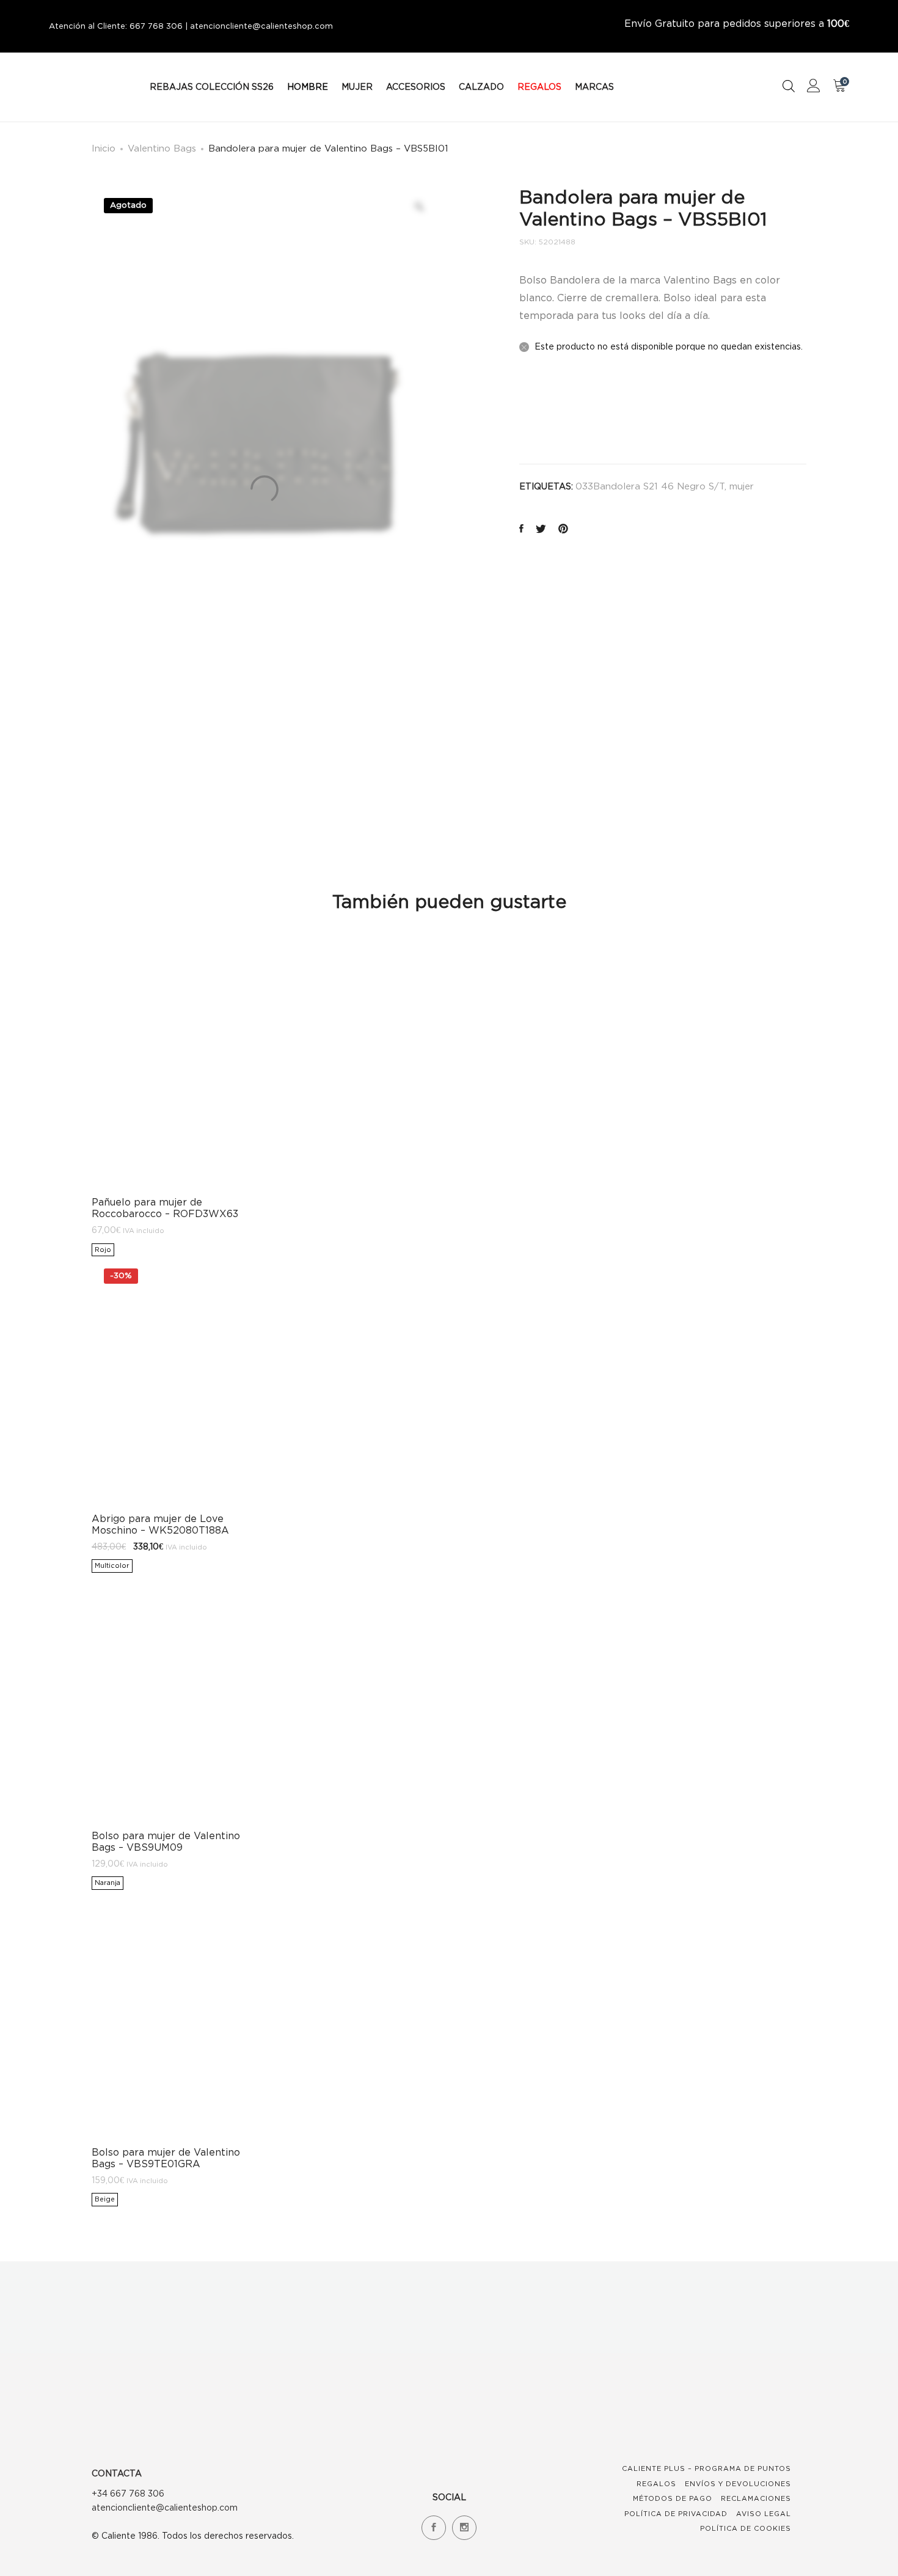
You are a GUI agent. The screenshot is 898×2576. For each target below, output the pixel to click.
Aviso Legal (764, 2514)
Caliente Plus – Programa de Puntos (706, 2468)
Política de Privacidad (676, 2514)
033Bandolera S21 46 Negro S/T (650, 486)
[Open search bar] (789, 86)
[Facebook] (434, 2528)
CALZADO (481, 86)
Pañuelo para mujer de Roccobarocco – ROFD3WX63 (165, 1208)
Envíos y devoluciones (738, 2484)
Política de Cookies (746, 2528)
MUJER (357, 86)
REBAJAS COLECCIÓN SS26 (212, 86)
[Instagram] (464, 2528)
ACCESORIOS (416, 86)
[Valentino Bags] (549, 413)
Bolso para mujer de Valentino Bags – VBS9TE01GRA (166, 2158)
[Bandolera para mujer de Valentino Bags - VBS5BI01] (521, 529)
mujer (742, 486)
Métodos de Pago (673, 2498)
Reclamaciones (756, 2498)
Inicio (104, 148)
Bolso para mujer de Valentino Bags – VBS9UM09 (166, 1841)
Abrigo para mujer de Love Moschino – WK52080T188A (160, 1524)
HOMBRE (308, 86)
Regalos (656, 2484)
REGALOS (539, 86)
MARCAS (594, 86)
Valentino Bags (162, 148)
